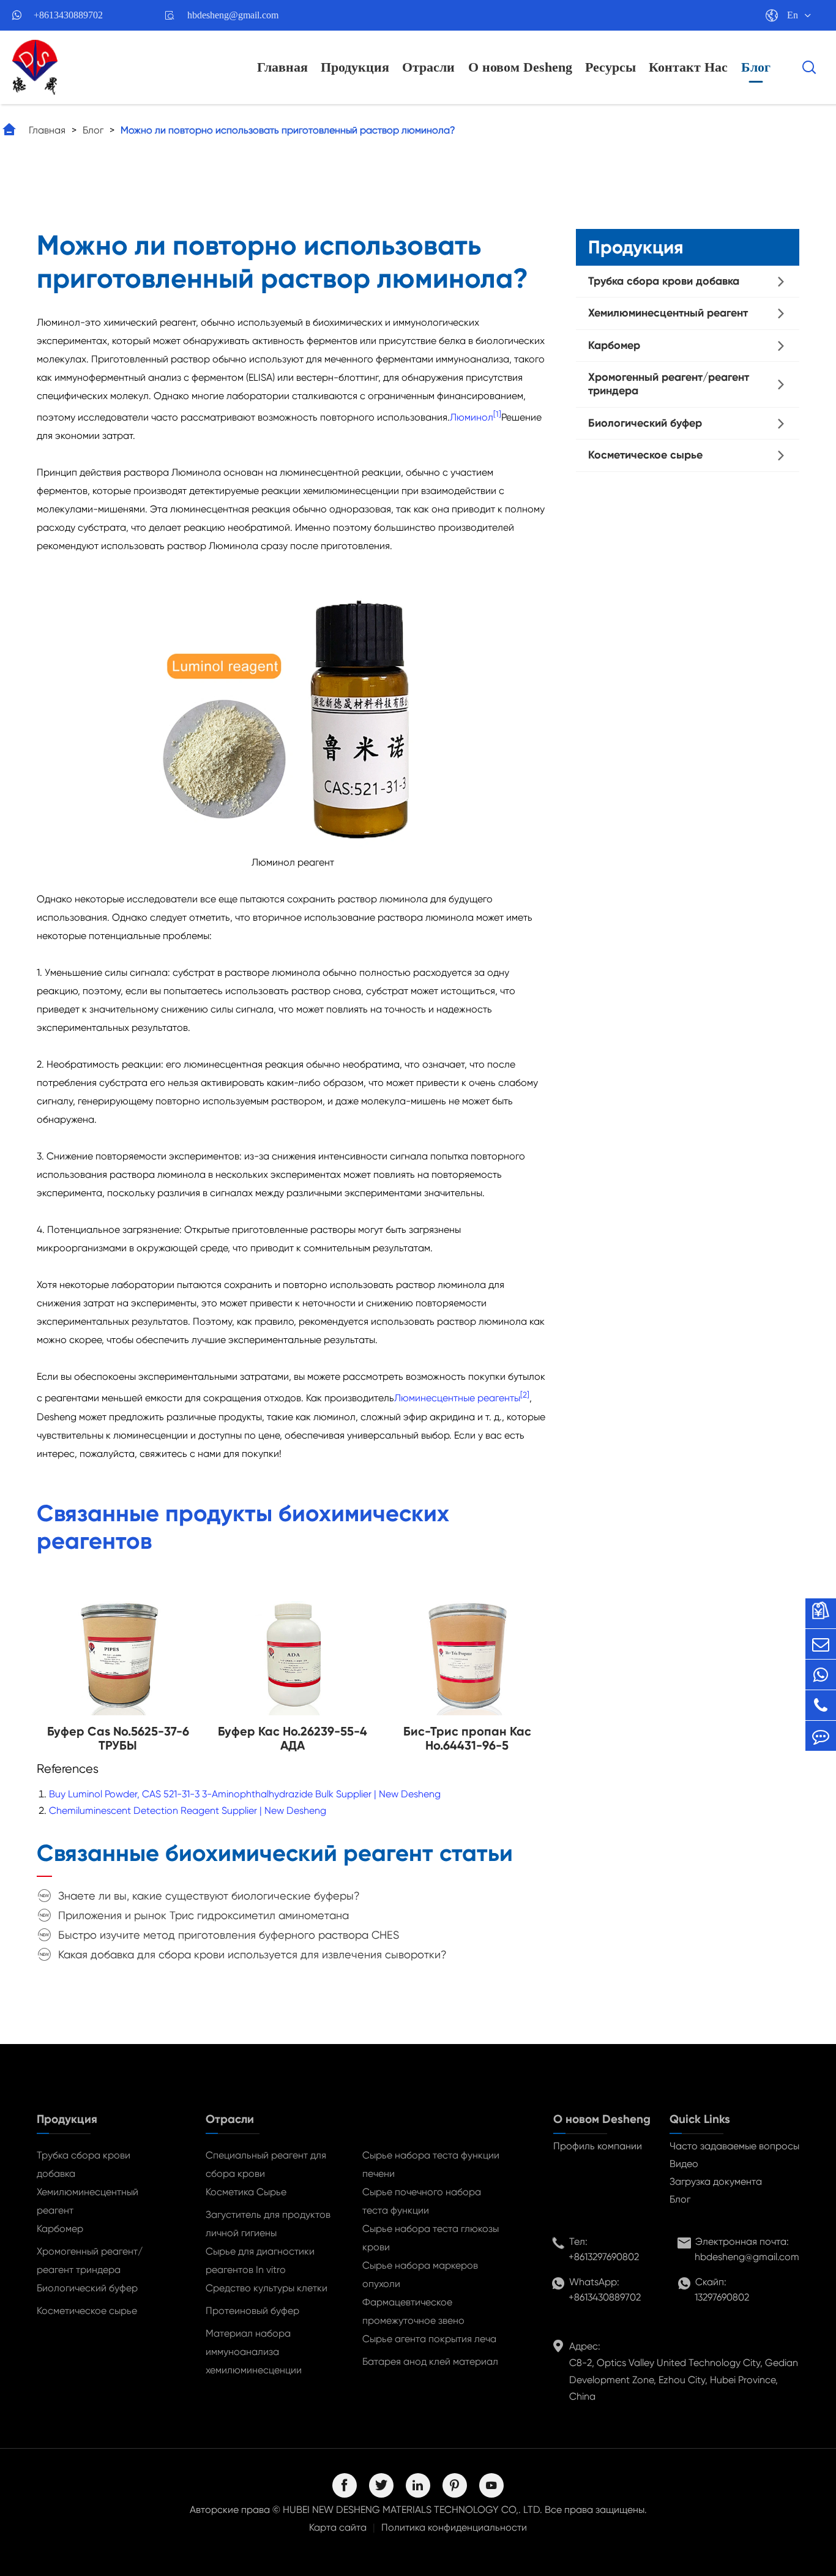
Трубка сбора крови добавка (664, 281)
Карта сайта (338, 2527)
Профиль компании (598, 2146)
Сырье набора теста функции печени (431, 2164)
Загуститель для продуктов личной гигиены (268, 2224)
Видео (684, 2164)
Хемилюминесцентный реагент (668, 313)
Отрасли (428, 67)
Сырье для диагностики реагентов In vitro (260, 2260)
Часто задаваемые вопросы (734, 2146)
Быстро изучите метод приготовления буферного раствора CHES (229, 1935)
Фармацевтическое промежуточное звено (413, 2311)
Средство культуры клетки (267, 2288)
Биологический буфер (645, 423)
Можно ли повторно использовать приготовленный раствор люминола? (288, 130)
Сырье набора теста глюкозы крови (431, 2238)
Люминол (472, 417)
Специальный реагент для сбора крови (266, 2164)
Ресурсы (610, 67)
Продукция (355, 67)
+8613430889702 (68, 15)
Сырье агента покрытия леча (429, 2339)
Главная (282, 67)
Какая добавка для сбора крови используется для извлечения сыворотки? (252, 1954)
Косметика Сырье (246, 2192)
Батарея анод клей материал (430, 2361)
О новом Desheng (520, 67)
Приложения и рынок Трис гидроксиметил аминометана (203, 1915)
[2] (525, 1395)
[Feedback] (821, 1736)
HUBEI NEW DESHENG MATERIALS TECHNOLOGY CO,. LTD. (412, 2510)
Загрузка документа (716, 2181)
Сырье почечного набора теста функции (422, 2201)
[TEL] (821, 1705)
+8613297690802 (604, 2257)
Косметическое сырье (645, 455)
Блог (756, 67)
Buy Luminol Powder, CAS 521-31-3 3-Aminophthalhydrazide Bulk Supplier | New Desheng (245, 1794)
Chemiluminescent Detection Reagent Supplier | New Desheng (188, 1810)
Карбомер (614, 345)
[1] (497, 414)
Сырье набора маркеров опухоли (420, 2275)
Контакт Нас (688, 67)
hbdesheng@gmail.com (233, 15)
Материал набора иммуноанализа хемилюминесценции (254, 2352)
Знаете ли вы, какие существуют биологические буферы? (209, 1896)
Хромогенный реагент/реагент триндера (669, 384)
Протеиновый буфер (252, 2311)
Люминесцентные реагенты (457, 1398)
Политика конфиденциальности (454, 2527)
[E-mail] (821, 1644)
